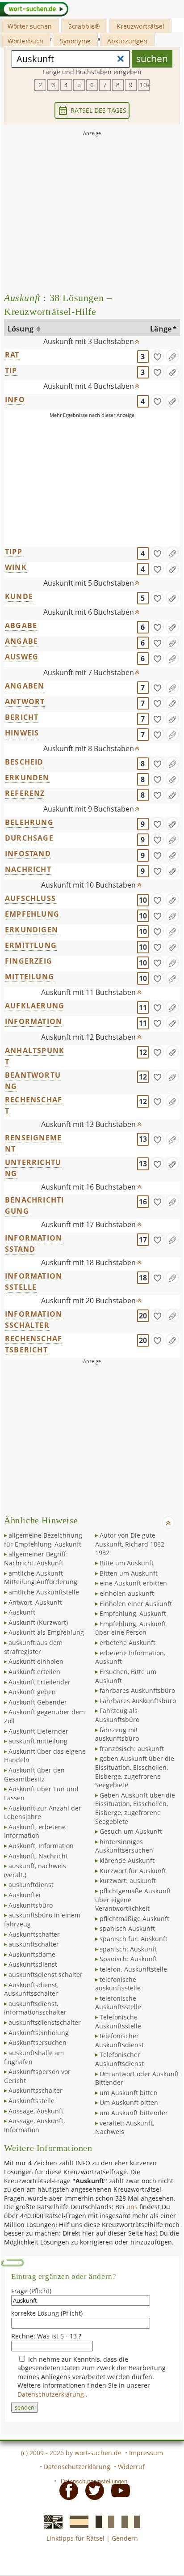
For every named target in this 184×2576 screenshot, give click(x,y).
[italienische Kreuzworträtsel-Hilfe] (128, 2521)
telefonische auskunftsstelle (118, 1984)
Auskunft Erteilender (40, 1682)
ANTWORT (25, 701)
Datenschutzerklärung (52, 2394)
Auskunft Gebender (38, 1702)
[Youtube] (118, 2490)
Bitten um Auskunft (129, 1573)
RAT (12, 355)
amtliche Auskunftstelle (44, 1592)
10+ (145, 85)
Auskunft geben (32, 1692)
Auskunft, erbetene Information (35, 1831)
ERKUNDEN (27, 778)
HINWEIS (22, 733)
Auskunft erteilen (34, 1672)
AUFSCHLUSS (30, 898)
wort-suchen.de (98, 2453)
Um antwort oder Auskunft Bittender (137, 2078)
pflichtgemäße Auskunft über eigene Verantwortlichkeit (133, 1900)
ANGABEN (25, 686)
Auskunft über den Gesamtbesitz (34, 1775)
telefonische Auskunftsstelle (118, 2003)
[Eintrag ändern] (172, 356)
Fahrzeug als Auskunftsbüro (117, 1715)
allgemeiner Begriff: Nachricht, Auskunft (36, 1558)
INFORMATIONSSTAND (33, 1243)
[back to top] (138, 340)
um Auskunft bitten (129, 2093)
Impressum (146, 2453)
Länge (161, 329)
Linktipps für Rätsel (75, 2538)
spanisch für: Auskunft (134, 1939)
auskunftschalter (34, 1944)
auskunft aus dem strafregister (33, 1647)
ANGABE (21, 641)
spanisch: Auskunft (128, 1949)
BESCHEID (24, 762)
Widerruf (131, 2467)
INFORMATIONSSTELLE (33, 1282)
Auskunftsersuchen (38, 2043)
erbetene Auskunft (128, 1643)
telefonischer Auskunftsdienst (119, 2040)
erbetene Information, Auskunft (130, 1657)
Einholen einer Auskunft (136, 1604)
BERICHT (22, 717)
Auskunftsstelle (31, 2101)
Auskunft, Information (41, 1846)
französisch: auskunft (132, 1749)
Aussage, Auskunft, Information (34, 2125)
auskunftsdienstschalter (45, 2022)
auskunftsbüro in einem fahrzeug (42, 1919)
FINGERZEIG (29, 961)
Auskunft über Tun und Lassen (41, 1793)
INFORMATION (33, 1021)
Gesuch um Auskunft (131, 1831)
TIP (11, 370)
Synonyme (75, 41)
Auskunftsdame (32, 1954)
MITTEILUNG (29, 977)
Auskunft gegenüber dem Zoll (44, 1716)
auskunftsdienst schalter (46, 1975)
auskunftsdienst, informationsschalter (35, 2008)
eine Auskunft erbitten (133, 1583)
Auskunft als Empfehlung (46, 1632)
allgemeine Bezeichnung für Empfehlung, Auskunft (43, 1540)
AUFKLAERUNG (35, 1006)
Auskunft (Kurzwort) (38, 1622)
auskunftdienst (31, 1885)
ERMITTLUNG (31, 945)
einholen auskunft (127, 1593)
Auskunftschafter (34, 1934)
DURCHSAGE (29, 838)
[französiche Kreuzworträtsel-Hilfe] (102, 2521)
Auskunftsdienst (33, 1964)
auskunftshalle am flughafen (34, 2057)
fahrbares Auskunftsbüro (137, 1690)
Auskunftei (25, 1895)
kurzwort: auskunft (128, 1881)
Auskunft (22, 1612)
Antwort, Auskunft (35, 1602)
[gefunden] (157, 356)
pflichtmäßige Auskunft (134, 1919)
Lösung (21, 329)
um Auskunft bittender (134, 2113)
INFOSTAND (28, 854)
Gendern (125, 2538)
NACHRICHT (28, 869)
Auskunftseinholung (39, 2033)
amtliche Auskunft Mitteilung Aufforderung (41, 1578)
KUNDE (19, 596)
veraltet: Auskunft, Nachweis (125, 2128)
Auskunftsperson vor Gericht (37, 2076)
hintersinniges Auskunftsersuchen (124, 1846)
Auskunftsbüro (31, 1905)
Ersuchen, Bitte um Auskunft (126, 1676)
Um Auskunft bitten (129, 2102)
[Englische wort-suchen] (50, 2521)
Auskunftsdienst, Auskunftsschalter (31, 1989)
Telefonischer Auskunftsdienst (119, 2059)
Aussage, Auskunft (36, 2111)
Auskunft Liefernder (38, 1731)
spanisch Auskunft (127, 1928)
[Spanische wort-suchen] (76, 2521)
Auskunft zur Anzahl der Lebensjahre (43, 1813)
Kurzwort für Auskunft (133, 1871)
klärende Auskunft (127, 1860)
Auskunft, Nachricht (38, 1856)
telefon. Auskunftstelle (133, 1969)
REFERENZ (25, 793)
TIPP (14, 552)
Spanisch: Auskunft (128, 1959)
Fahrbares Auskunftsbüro (138, 1701)
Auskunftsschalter (36, 2090)
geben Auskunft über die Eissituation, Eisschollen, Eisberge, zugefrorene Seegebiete (135, 1772)
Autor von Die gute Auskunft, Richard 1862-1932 (131, 1544)
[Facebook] (66, 2490)
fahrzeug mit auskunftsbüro (117, 1734)
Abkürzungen (127, 41)
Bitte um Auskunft (127, 1563)
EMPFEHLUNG (32, 914)
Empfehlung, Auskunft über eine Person (131, 1628)
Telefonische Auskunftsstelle (118, 2021)
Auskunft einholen (36, 1661)
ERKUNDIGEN (31, 930)
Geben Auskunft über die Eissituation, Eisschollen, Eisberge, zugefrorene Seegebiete (135, 1808)
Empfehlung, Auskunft (133, 1613)
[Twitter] (92, 2490)
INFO (15, 400)
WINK (16, 567)
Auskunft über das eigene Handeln (45, 1756)
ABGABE (21, 625)
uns (132, 2207)
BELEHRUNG (29, 822)
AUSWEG (22, 657)
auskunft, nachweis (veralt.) (35, 1870)
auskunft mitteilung (38, 1741)
